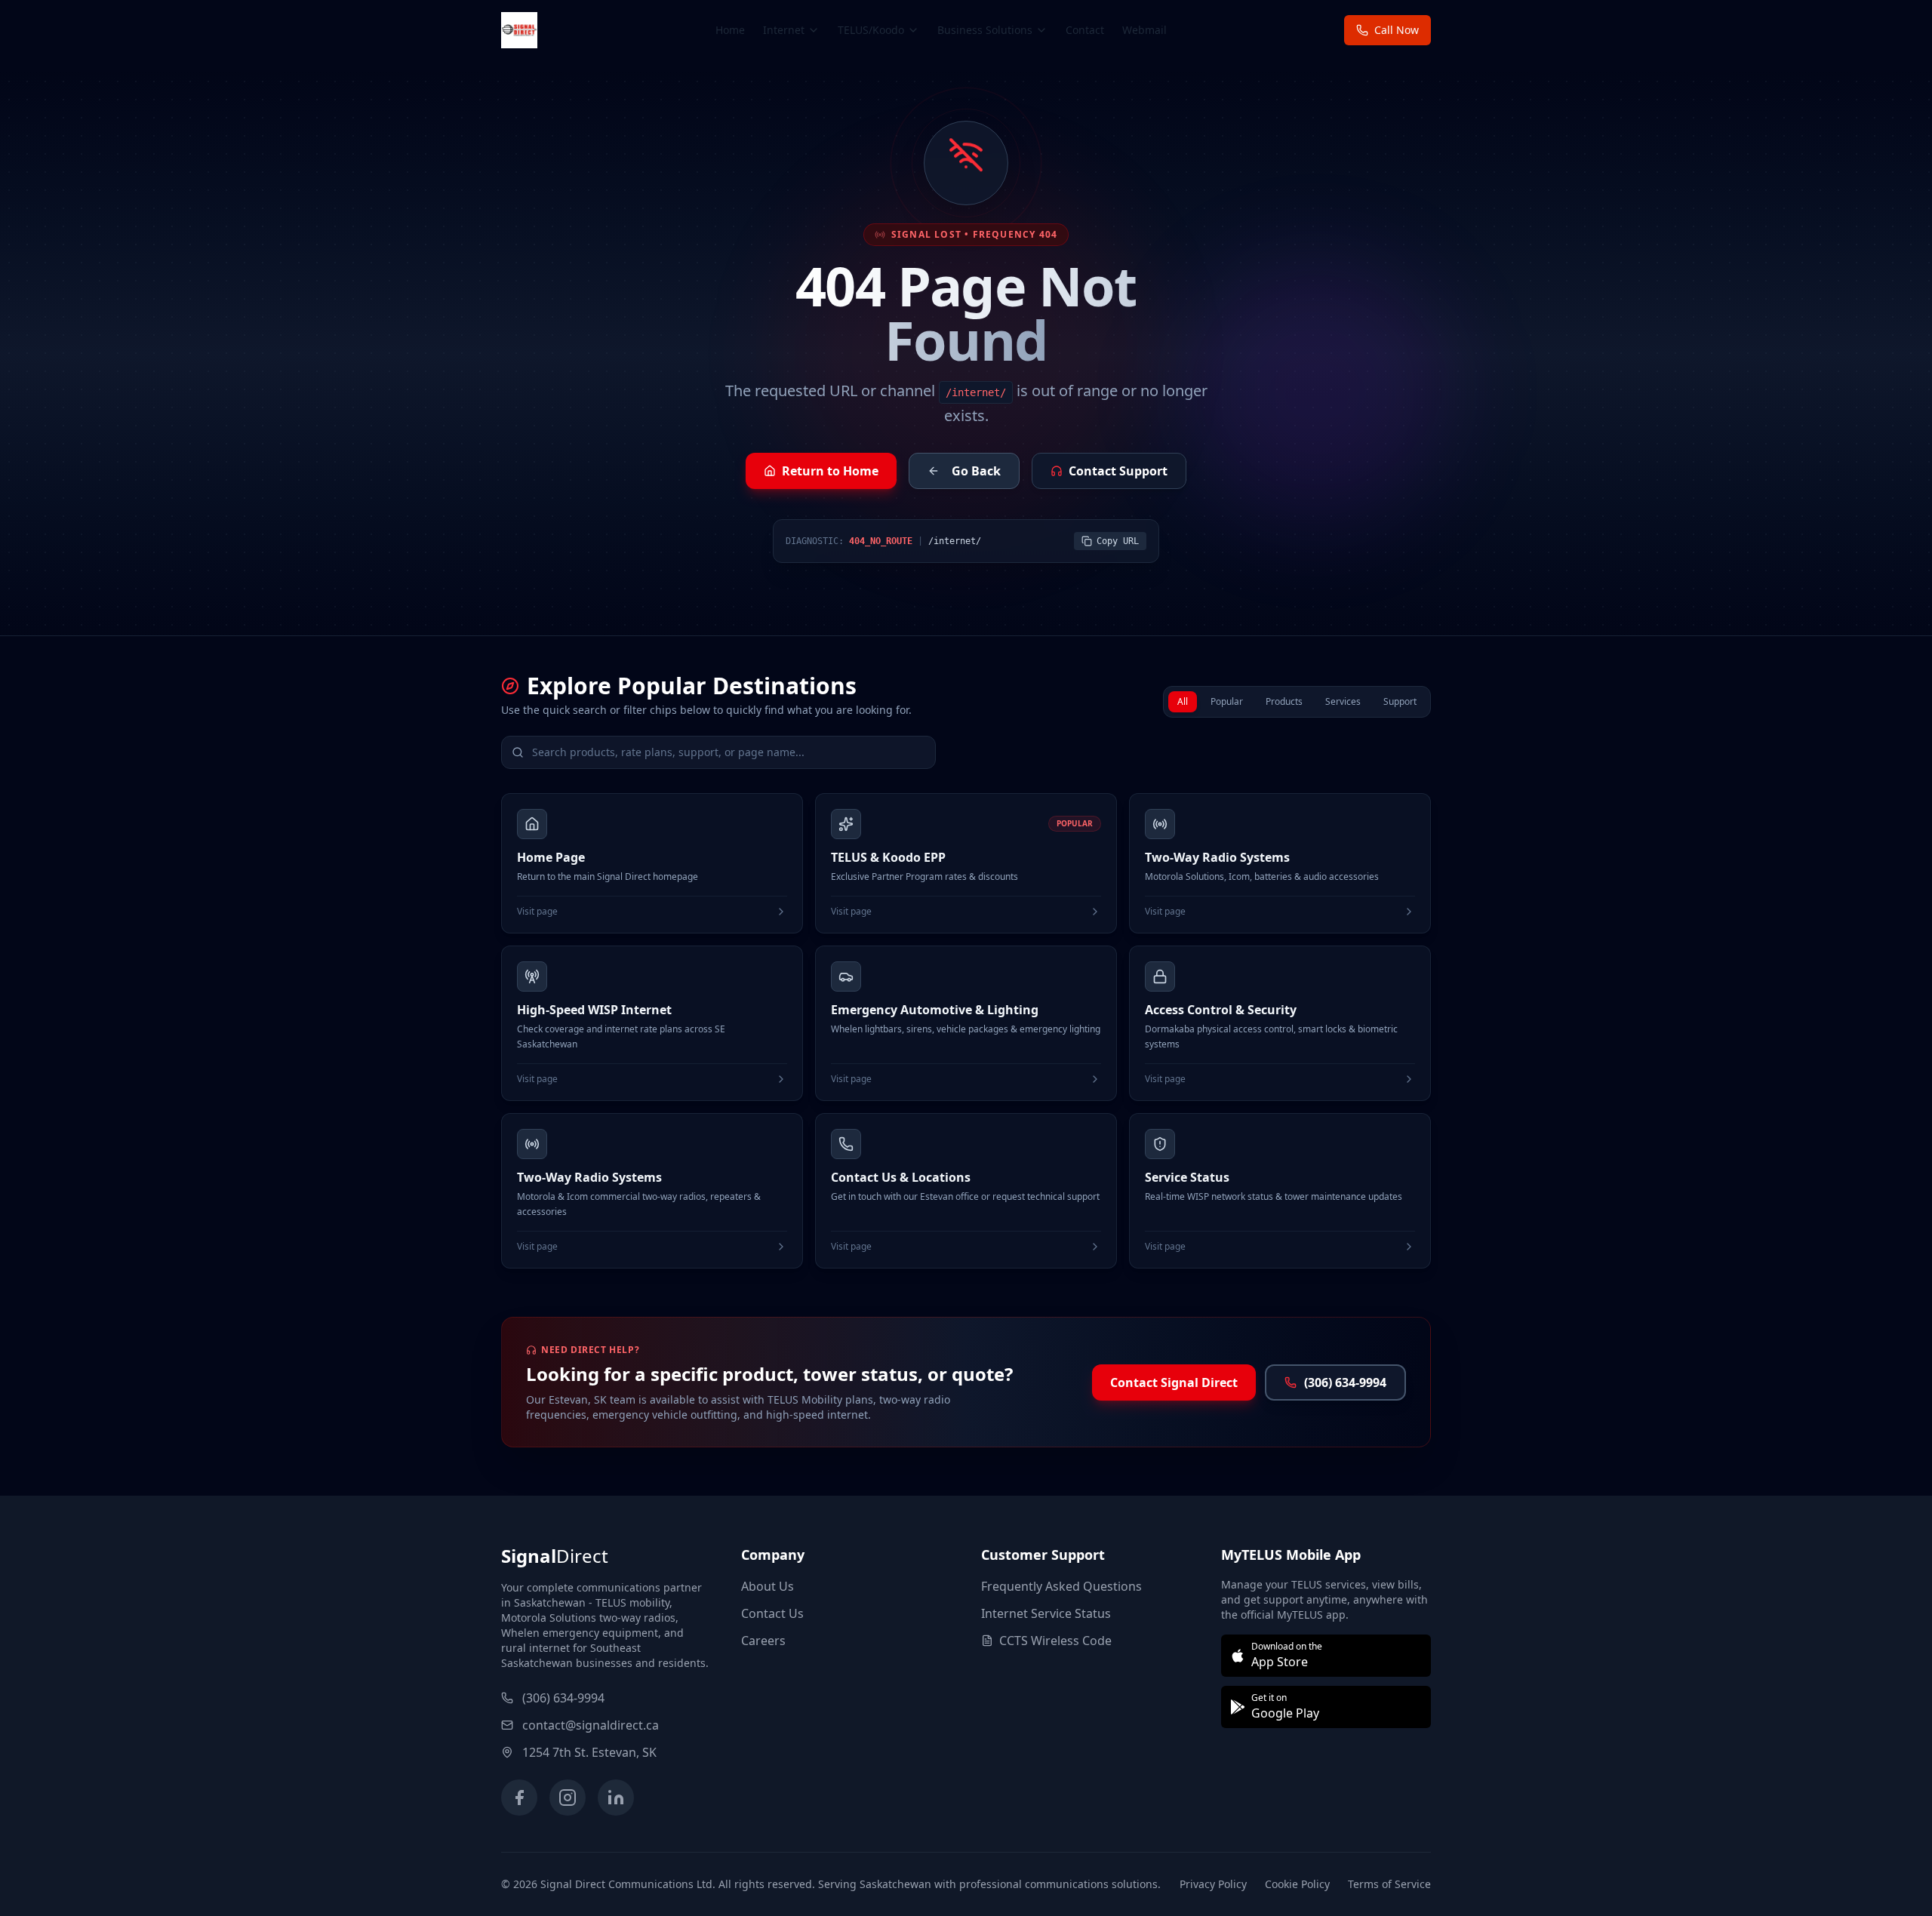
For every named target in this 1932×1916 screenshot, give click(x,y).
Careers (763, 1641)
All (1183, 701)
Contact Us (772, 1613)
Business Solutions (985, 30)
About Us (768, 1586)
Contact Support (1118, 471)
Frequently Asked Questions (1061, 1586)
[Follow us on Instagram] (568, 1798)
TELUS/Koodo (871, 30)
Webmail (1144, 30)
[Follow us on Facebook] (519, 1798)
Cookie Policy (1297, 1884)
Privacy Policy (1213, 1884)
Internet (784, 30)
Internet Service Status (1046, 1613)
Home (730, 30)
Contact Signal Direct (1174, 1382)
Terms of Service (1389, 1884)
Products (1284, 701)
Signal (555, 1556)
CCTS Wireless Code (1055, 1641)
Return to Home (830, 471)
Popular (1227, 701)
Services (1343, 701)
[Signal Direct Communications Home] (519, 30)
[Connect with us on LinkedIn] (616, 1798)
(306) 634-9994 (1345, 1382)
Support (1400, 701)
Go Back (976, 471)
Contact (1085, 30)
